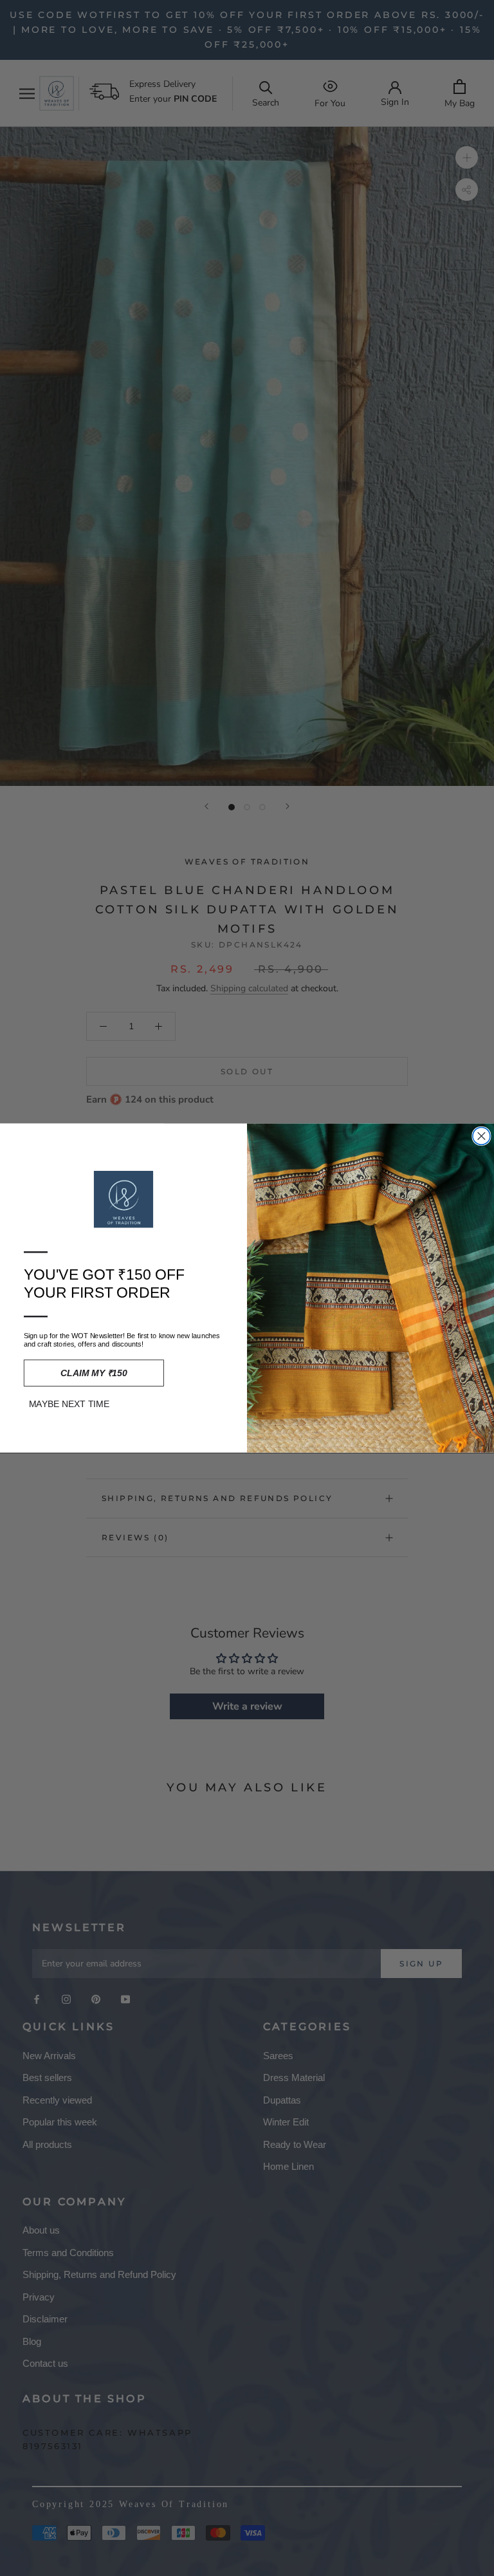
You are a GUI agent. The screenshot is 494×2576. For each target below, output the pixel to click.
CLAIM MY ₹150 (94, 1373)
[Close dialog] (481, 1136)
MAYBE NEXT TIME (69, 1404)
